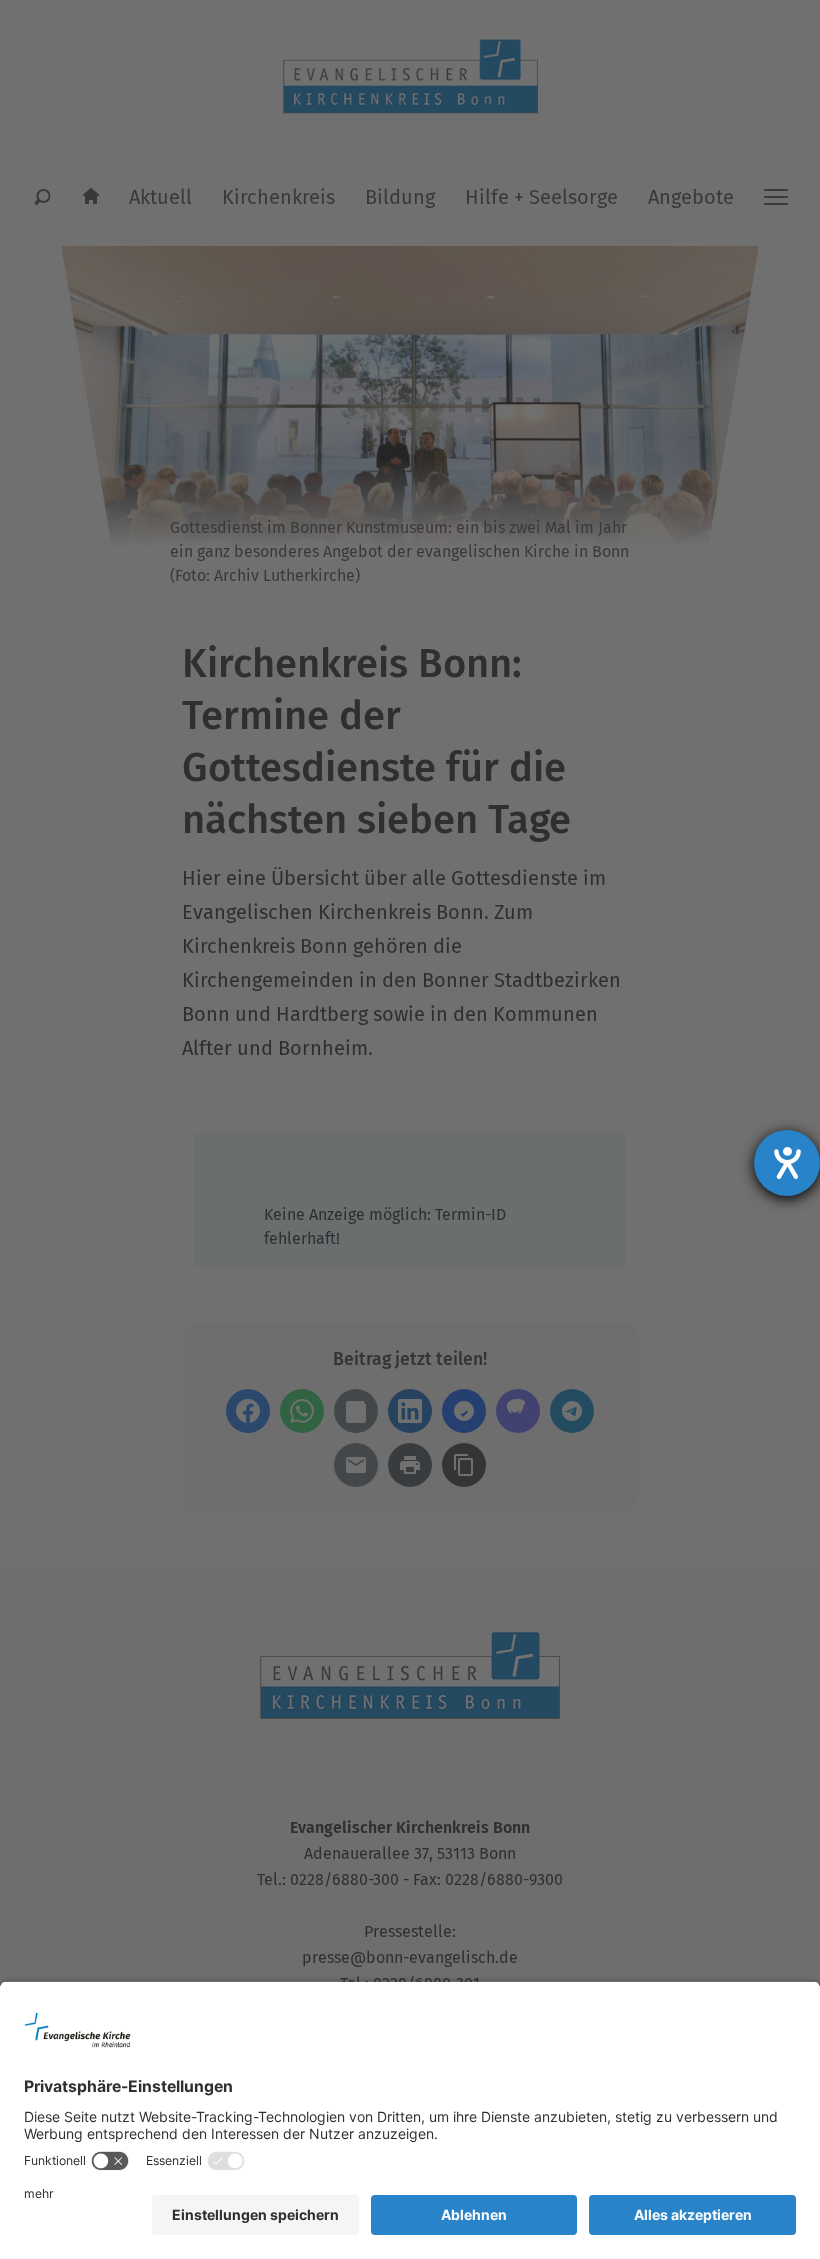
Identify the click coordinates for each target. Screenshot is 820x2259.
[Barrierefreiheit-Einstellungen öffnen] (787, 1163)
